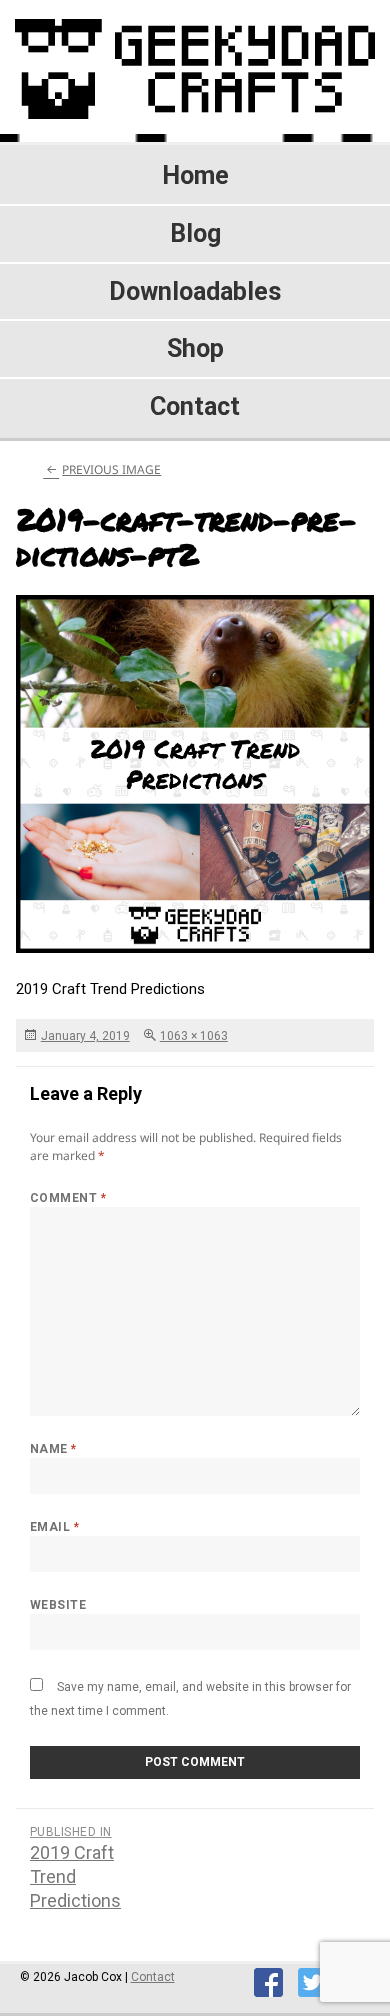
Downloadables (195, 291)
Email (54, 1527)
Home (195, 175)
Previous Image (111, 469)
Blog (195, 233)
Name (53, 1449)
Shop (195, 348)
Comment (68, 1198)
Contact (195, 406)
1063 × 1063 (194, 1036)
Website (58, 1605)
